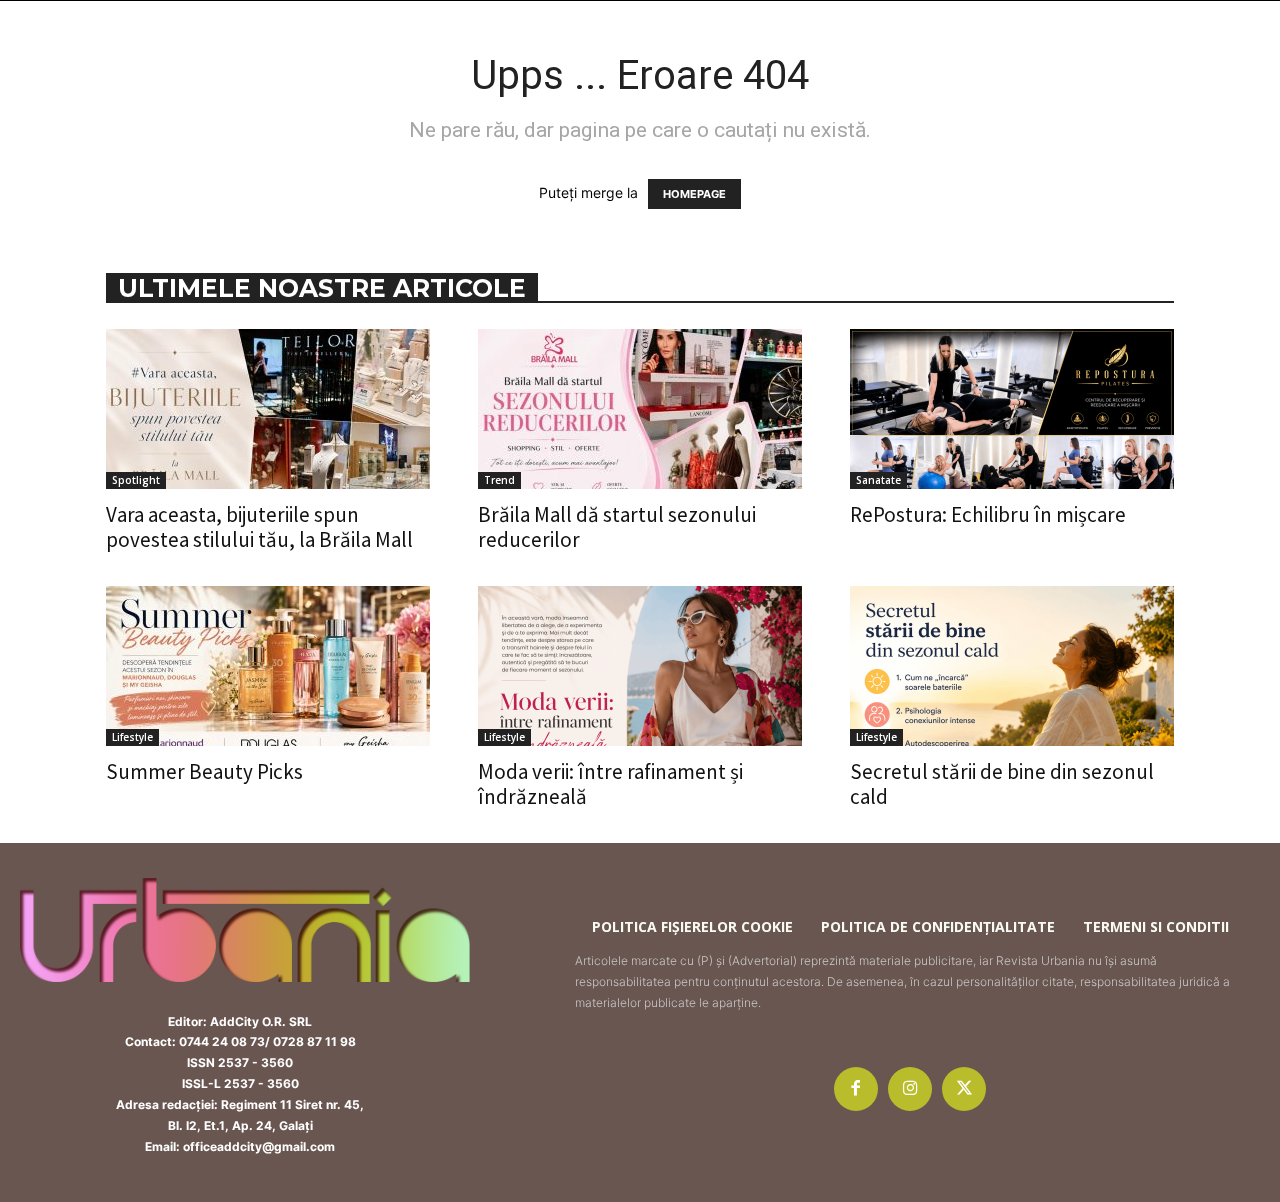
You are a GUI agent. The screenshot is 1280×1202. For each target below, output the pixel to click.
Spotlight (136, 480)
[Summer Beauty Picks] (268, 666)
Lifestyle (132, 737)
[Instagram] (910, 1089)
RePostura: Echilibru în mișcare (988, 514)
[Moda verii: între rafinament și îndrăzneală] (640, 666)
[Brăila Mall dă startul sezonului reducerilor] (640, 409)
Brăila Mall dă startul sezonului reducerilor (617, 527)
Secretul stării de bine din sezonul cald (1002, 784)
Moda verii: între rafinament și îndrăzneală (610, 784)
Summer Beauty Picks (204, 771)
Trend (499, 480)
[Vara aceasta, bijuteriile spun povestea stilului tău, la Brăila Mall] (268, 409)
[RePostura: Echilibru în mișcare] (1012, 409)
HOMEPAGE (694, 194)
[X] (964, 1089)
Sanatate (878, 480)
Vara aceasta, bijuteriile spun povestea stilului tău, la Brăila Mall (259, 527)
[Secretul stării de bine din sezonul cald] (1012, 666)
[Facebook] (856, 1089)
